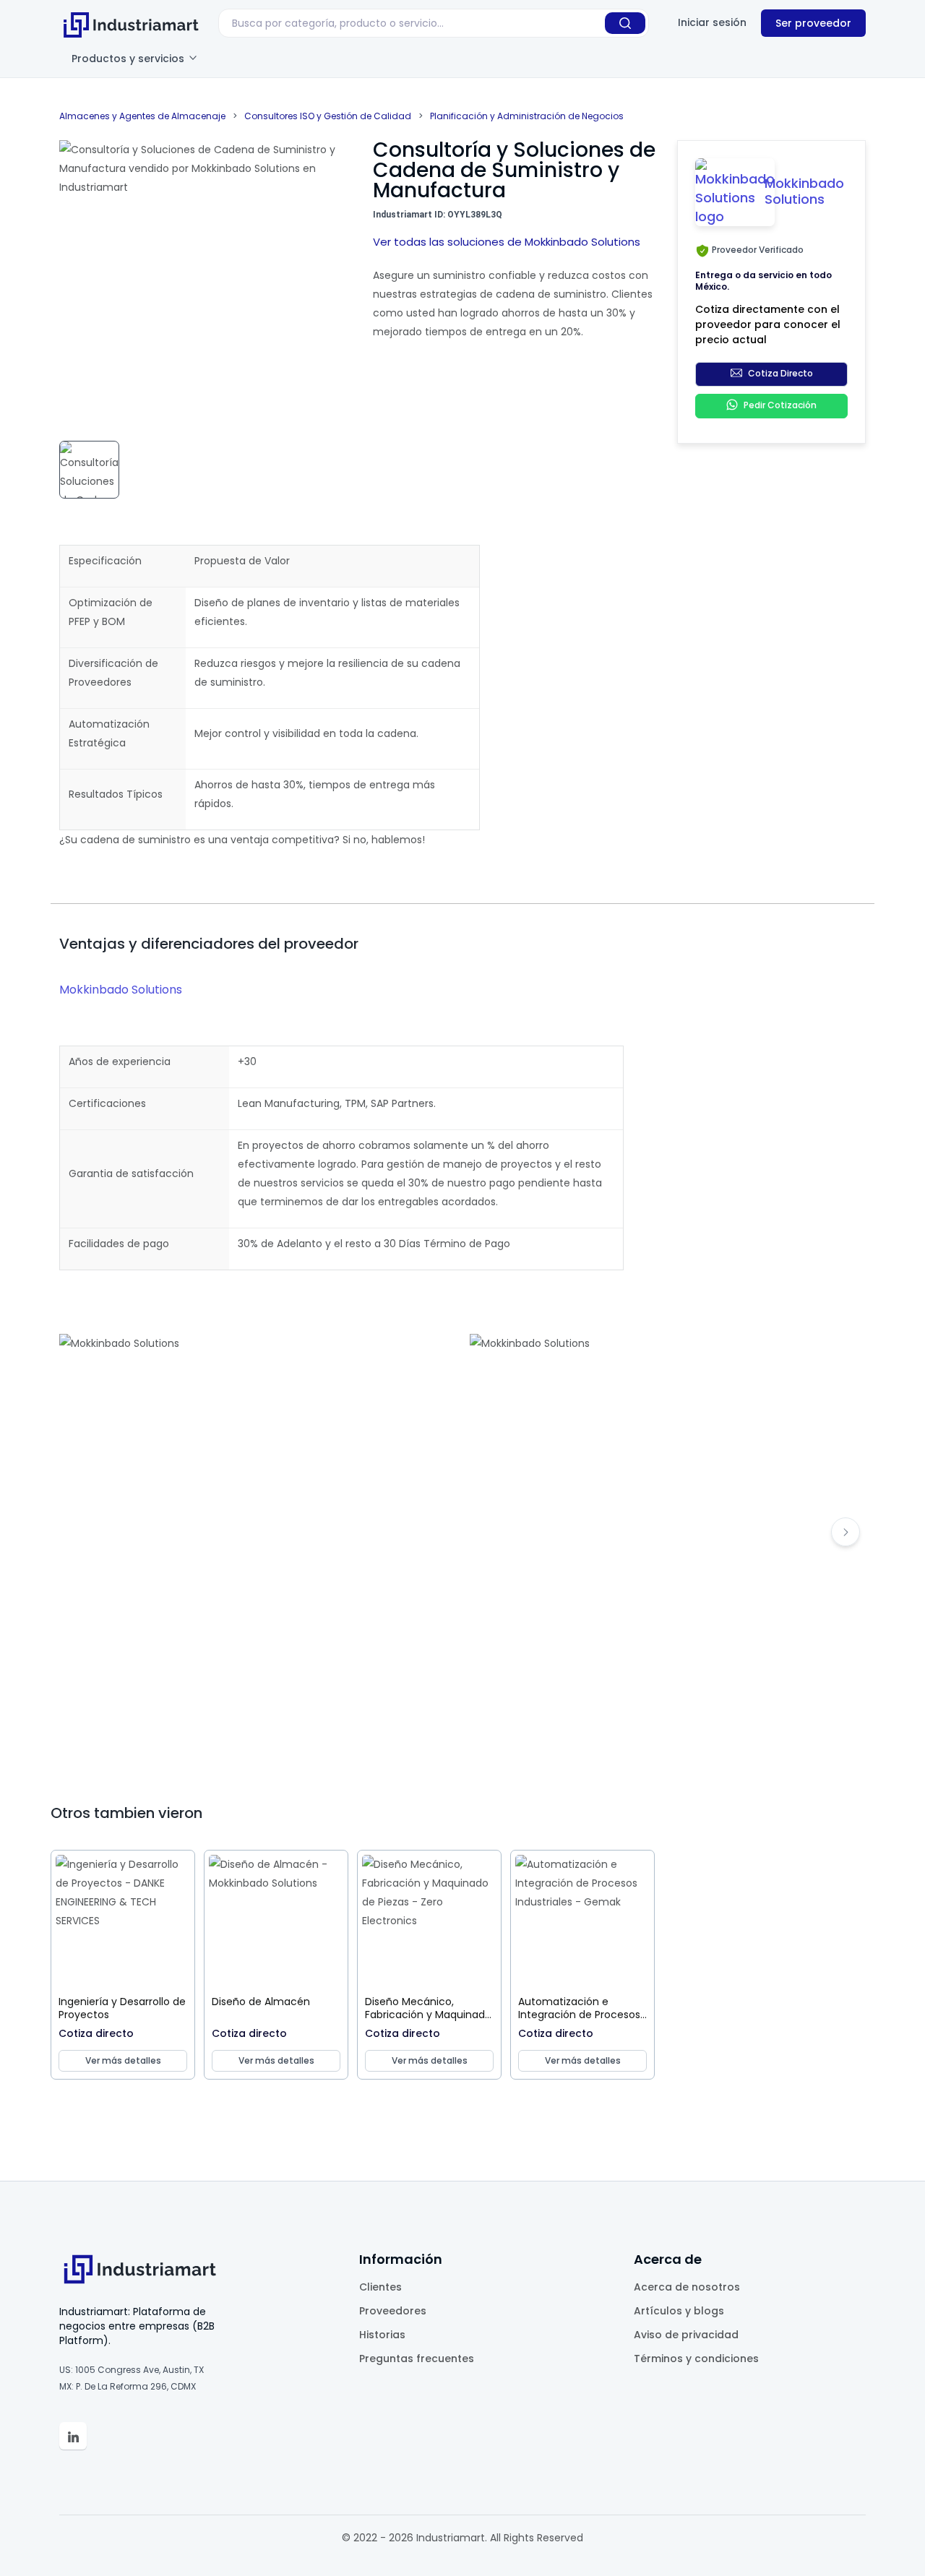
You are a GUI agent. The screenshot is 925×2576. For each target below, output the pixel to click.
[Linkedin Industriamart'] (73, 2436)
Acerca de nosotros (687, 2287)
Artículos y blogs (679, 2311)
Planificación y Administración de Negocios (527, 116)
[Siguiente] (846, 1532)
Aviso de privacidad (686, 2335)
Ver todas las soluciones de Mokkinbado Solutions (507, 242)
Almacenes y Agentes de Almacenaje (142, 116)
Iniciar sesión (712, 22)
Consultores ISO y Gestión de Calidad (328, 116)
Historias (382, 2335)
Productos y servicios (129, 59)
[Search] (625, 23)
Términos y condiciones (696, 2359)
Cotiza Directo (780, 374)
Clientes (380, 2287)
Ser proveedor (813, 23)
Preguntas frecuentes (417, 2359)
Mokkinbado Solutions (121, 990)
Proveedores (393, 2311)
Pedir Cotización (780, 406)
